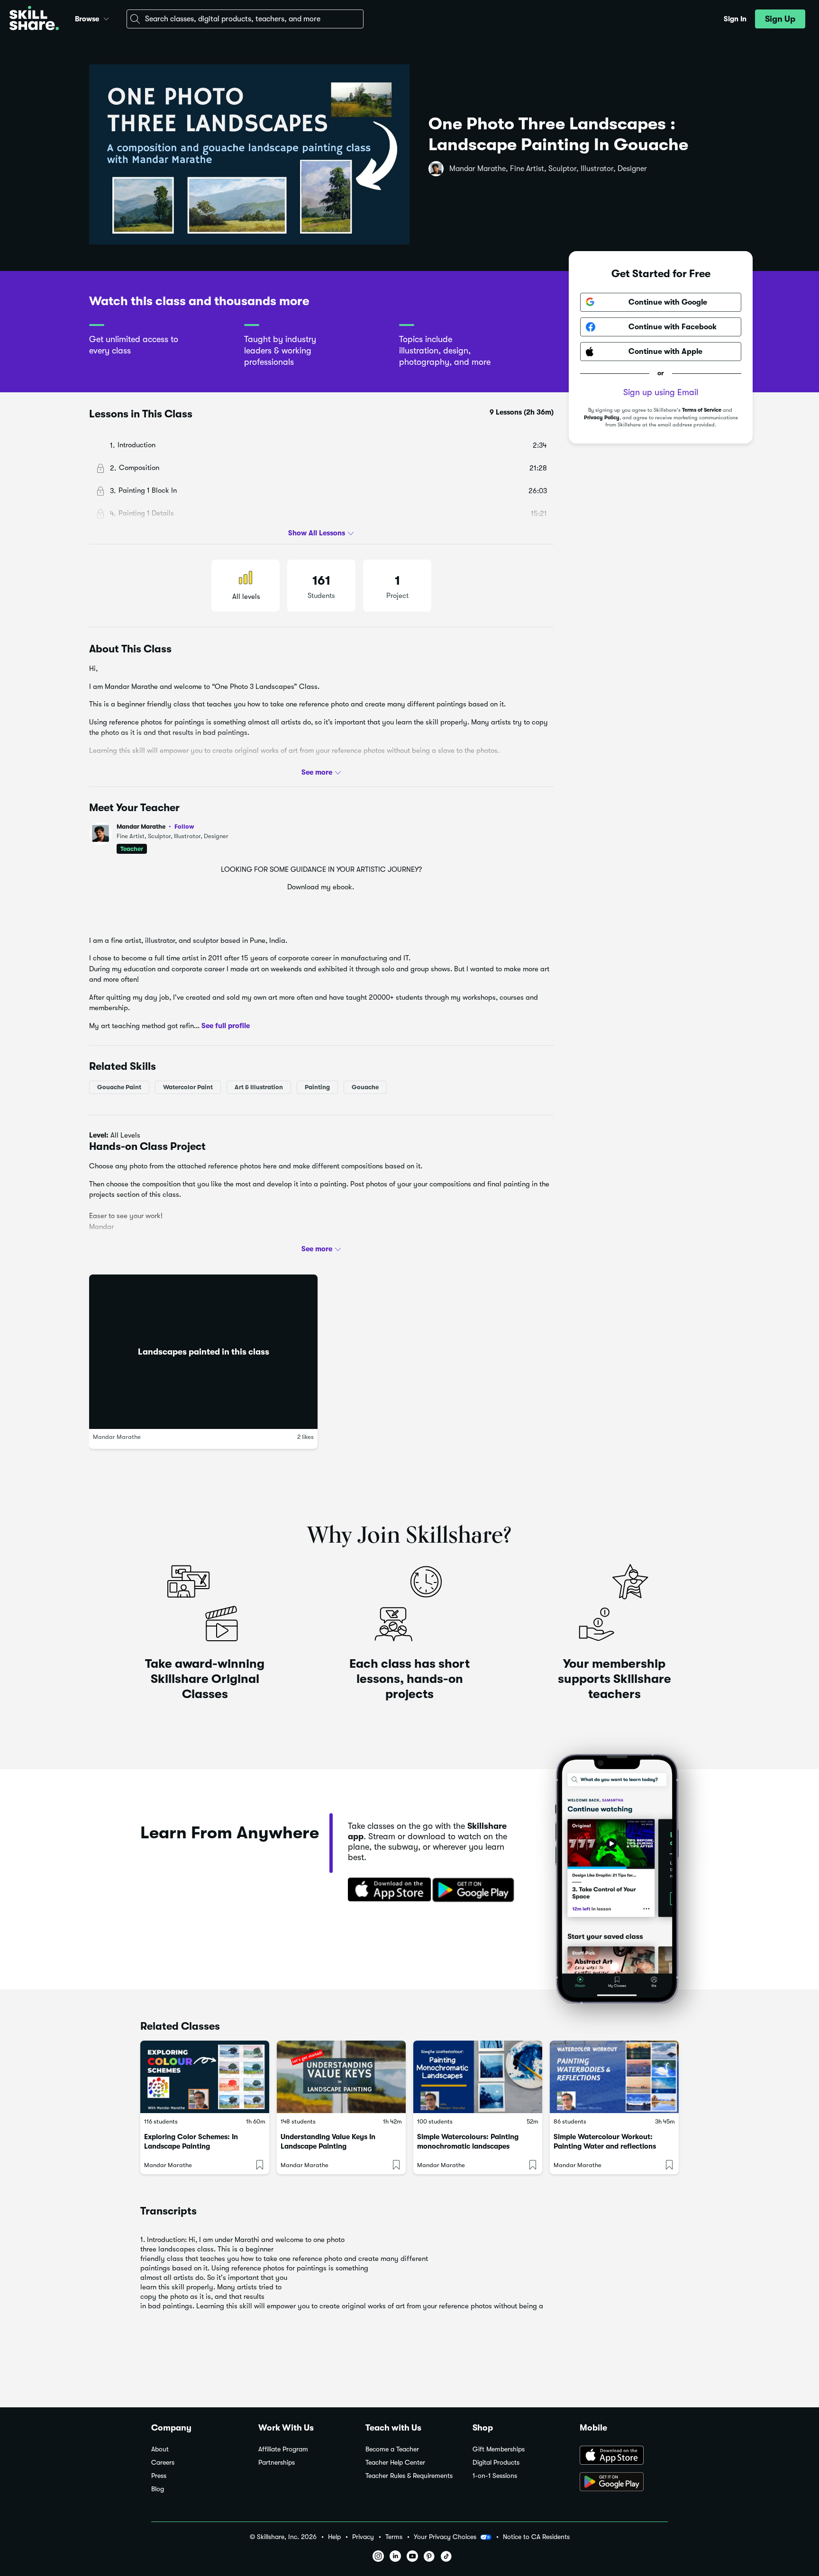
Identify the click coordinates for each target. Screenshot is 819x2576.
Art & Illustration (259, 1087)
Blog (158, 2489)
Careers (163, 2463)
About (160, 2449)
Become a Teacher (392, 2449)
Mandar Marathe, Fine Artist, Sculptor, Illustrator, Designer (548, 169)
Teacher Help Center (395, 2463)
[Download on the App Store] (386, 1890)
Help (334, 2537)
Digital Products (496, 2463)
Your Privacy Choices (445, 2537)
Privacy (363, 2537)
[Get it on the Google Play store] (475, 1890)
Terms (394, 2537)
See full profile (226, 1026)
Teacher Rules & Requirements (409, 2476)
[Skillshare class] (205, 2077)
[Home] (34, 19)
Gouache (365, 1087)
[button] (106, 18)
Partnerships (277, 2463)
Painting (317, 1087)
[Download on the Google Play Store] (624, 2483)
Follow (184, 826)
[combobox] (245, 19)
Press (159, 2476)
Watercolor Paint (188, 1087)
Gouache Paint (119, 1087)
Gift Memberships (499, 2449)
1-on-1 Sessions (495, 2476)
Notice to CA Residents (536, 2537)
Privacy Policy (602, 418)
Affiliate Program (283, 2449)
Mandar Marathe (155, 827)
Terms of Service (702, 410)
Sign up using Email (661, 392)
